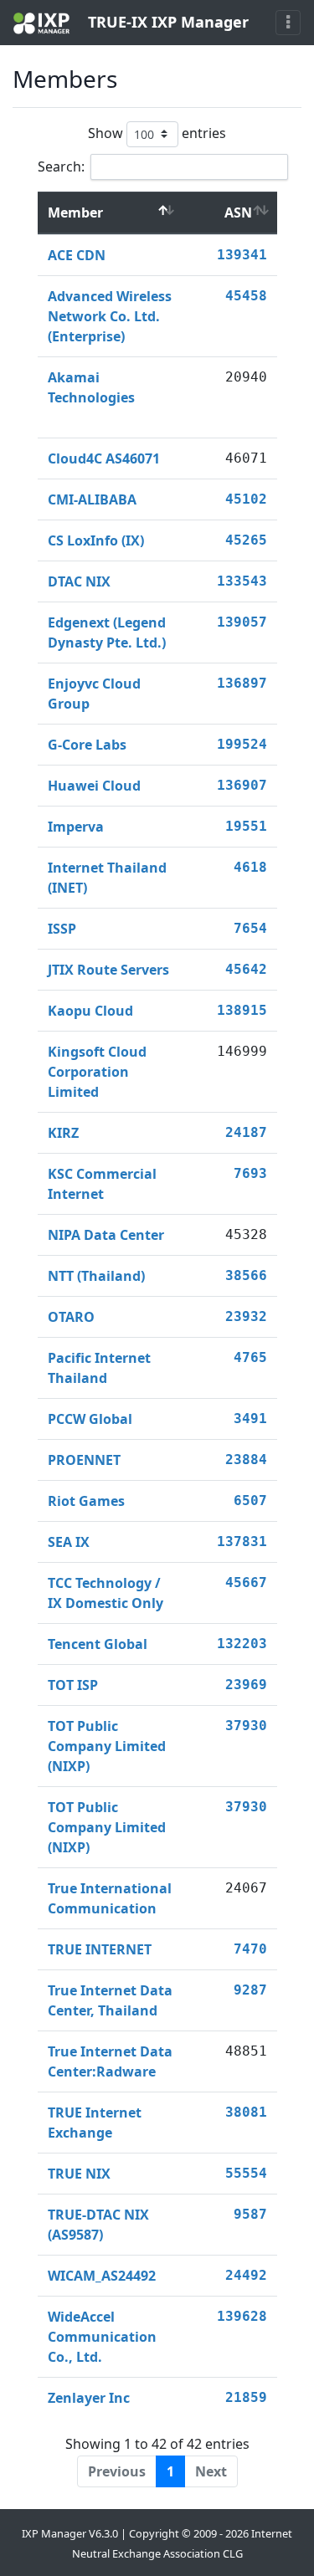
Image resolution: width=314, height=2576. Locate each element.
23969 (246, 1685)
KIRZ (63, 1133)
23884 (246, 1460)
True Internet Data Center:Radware (110, 2061)
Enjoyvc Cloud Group (94, 694)
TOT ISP (73, 1685)
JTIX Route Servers (108, 970)
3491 (250, 1419)
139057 (242, 622)
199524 (242, 744)
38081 (246, 2112)
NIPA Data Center (106, 1235)
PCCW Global (90, 1419)
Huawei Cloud (94, 786)
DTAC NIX (79, 581)
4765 (250, 1357)
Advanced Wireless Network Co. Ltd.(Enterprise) (110, 316)
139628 (242, 2316)
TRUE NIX (79, 2174)
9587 (250, 2214)
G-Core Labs (87, 745)
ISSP (62, 929)
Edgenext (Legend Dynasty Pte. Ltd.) (107, 632)
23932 (246, 1316)
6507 (250, 1501)
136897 (242, 683)
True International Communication (110, 1898)
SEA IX (69, 1542)
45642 (246, 969)
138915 (242, 1010)
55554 (246, 2173)
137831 (242, 1542)
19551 (246, 826)
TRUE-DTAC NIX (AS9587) (98, 2225)
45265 (246, 540)
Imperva (76, 827)
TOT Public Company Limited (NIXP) (107, 1746)
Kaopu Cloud (90, 1011)
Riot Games (86, 1501)
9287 (250, 1990)
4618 (250, 867)
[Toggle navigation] (288, 23)
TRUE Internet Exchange (95, 2123)
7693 (250, 1173)
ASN (238, 213)
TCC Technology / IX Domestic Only (106, 1593)
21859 (246, 2397)
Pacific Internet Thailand (99, 1368)
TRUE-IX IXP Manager (166, 22)
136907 (242, 785)
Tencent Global (98, 1644)
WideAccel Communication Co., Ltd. (102, 2337)
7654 (250, 928)
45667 (246, 1582)
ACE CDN (77, 255)
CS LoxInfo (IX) (96, 540)
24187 (246, 1132)
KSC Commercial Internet (102, 1184)
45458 (246, 296)
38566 (246, 1275)
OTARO (71, 1317)
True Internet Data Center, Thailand (110, 2000)
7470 (250, 1949)
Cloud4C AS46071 (104, 458)
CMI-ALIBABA (92, 499)
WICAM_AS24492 (102, 2276)
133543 (242, 581)
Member (75, 213)
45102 (246, 499)
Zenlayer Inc (89, 2398)
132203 (242, 1644)
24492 (246, 2275)
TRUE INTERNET (100, 1949)
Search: (61, 166)
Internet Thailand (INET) (107, 878)
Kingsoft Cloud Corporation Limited (97, 1072)
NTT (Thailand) (96, 1276)
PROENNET (84, 1460)
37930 (246, 1726)
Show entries (157, 132)
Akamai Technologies (91, 387)
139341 (242, 255)
